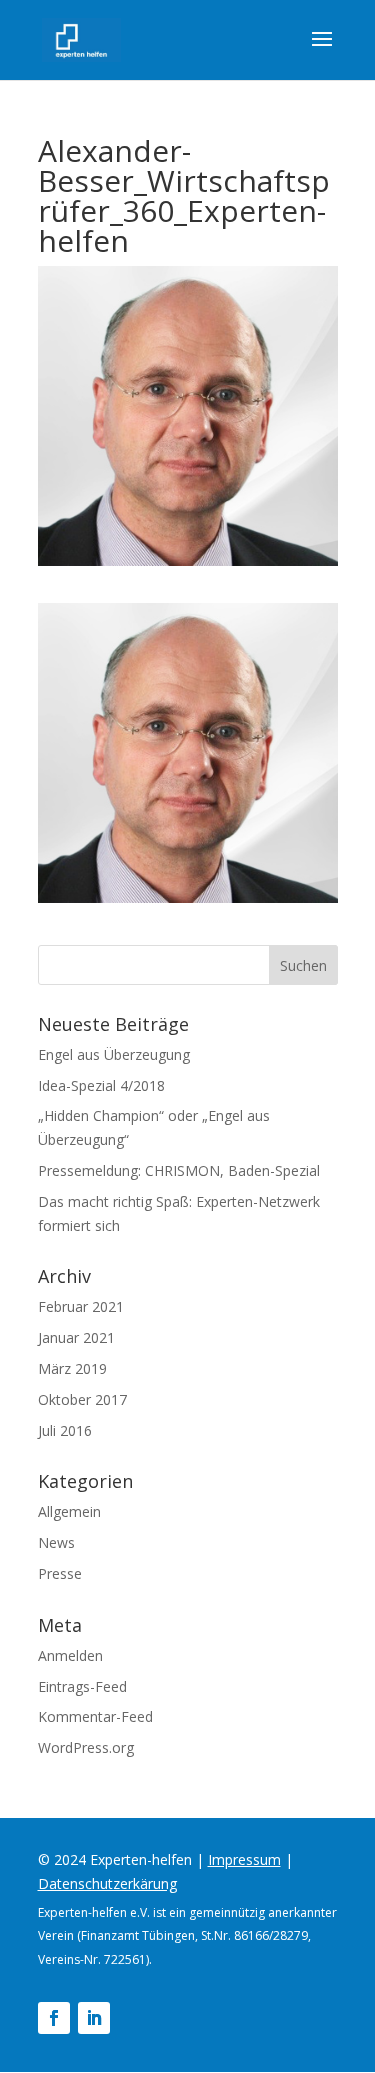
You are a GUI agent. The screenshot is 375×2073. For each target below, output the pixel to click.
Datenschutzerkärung (107, 1883)
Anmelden (70, 1655)
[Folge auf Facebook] (54, 2018)
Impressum (244, 1859)
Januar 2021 (76, 1337)
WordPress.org (86, 1747)
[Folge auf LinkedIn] (94, 2018)
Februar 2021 (81, 1306)
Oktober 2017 (82, 1399)
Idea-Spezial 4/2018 (101, 1085)
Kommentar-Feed (95, 1716)
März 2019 (72, 1368)
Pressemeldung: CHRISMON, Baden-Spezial (179, 1170)
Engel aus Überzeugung (114, 1054)
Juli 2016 (65, 1430)
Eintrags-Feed (82, 1686)
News (56, 1542)
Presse (60, 1573)
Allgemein (69, 1511)
